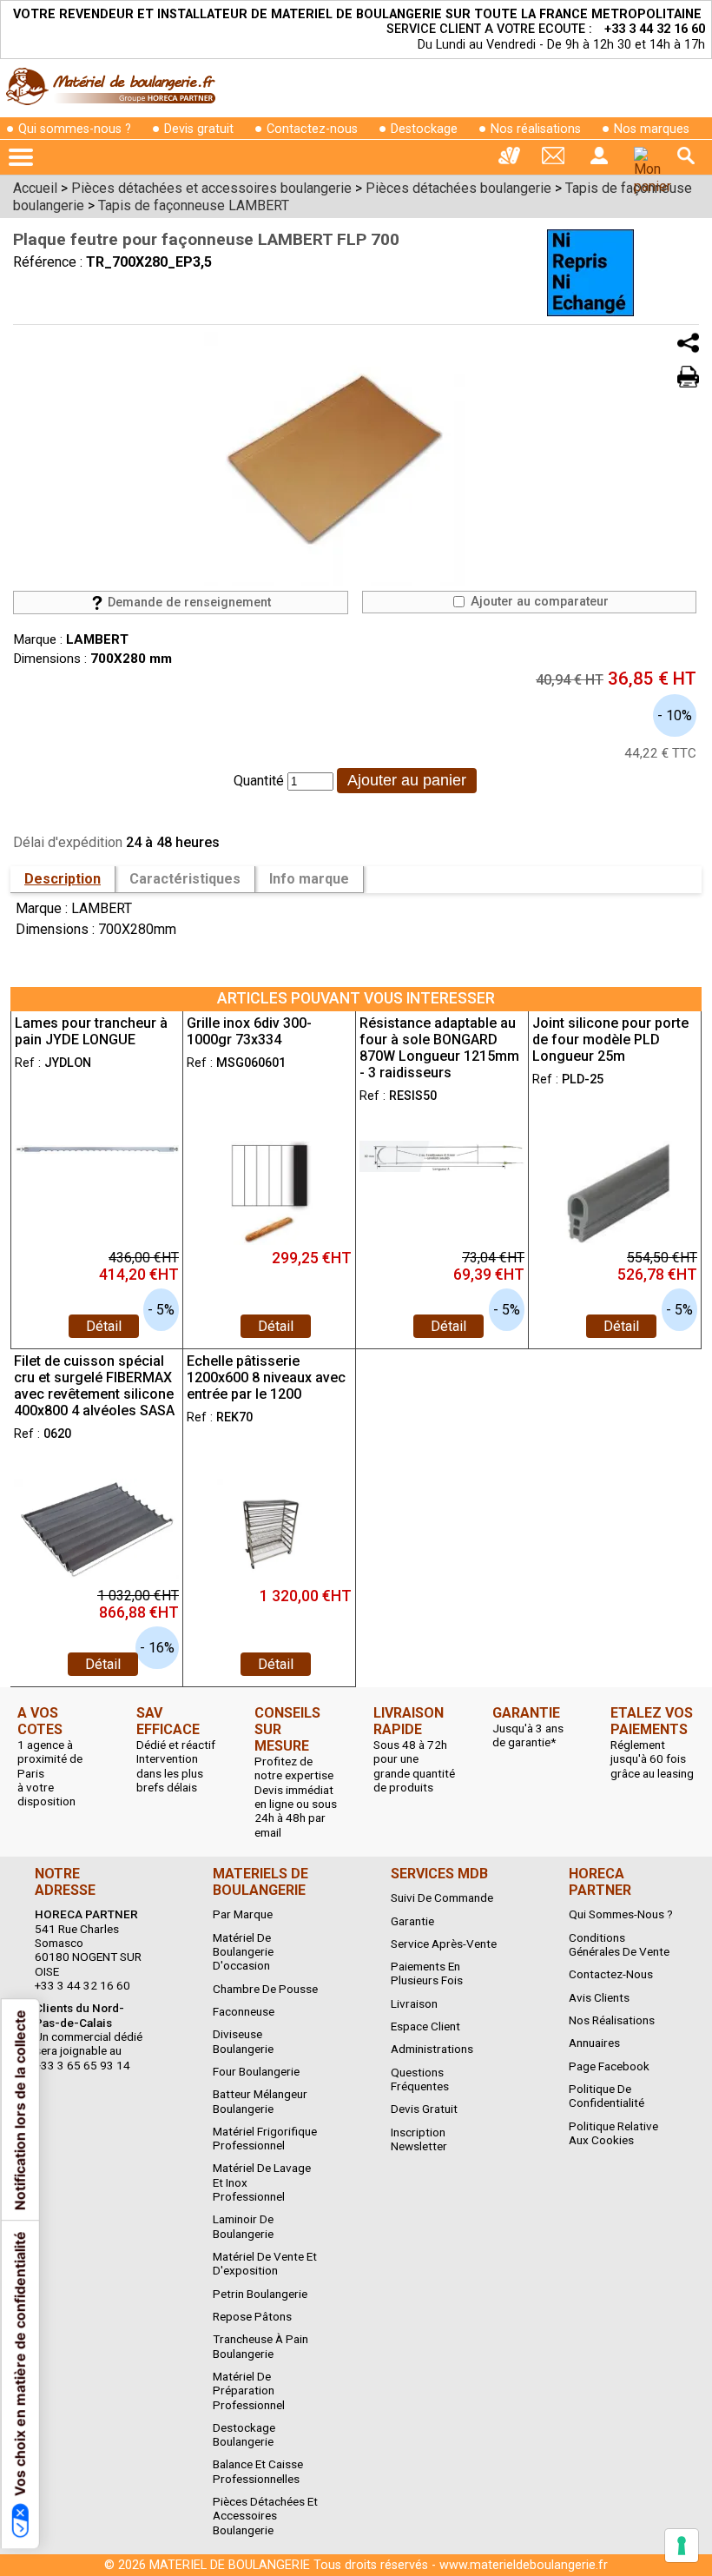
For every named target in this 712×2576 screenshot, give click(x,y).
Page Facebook (609, 2066)
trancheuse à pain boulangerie (260, 2346)
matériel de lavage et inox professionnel (262, 2182)
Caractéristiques (185, 879)
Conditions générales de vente (619, 1944)
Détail (104, 1326)
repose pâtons (252, 2316)
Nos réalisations (536, 129)
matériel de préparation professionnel (249, 2391)
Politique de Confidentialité (607, 2096)
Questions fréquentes (420, 2079)
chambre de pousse (265, 1989)
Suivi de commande (442, 1897)
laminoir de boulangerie (243, 2226)
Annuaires (594, 2043)
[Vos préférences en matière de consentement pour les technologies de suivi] (682, 2546)
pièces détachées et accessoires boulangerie (265, 2516)
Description (63, 879)
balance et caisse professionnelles (258, 2471)
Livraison (414, 2003)
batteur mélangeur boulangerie (260, 2101)
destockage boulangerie (244, 2434)
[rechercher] (686, 156)
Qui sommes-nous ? (75, 129)
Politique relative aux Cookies (613, 2133)
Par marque (243, 1914)
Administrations (432, 2049)
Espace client (425, 2026)
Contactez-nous (312, 129)
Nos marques (652, 129)
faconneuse (244, 2011)
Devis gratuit (199, 129)
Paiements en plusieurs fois (427, 1973)
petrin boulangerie (260, 2294)
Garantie (412, 1921)
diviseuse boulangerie (243, 2041)
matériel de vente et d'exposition (265, 2263)
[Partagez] (688, 343)
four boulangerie (256, 2071)
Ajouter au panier (407, 780)
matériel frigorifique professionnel (265, 2138)
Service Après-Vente (444, 1944)
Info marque (309, 879)
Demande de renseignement (188, 603)
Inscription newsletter (419, 2139)
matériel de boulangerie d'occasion (243, 1952)
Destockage (424, 129)
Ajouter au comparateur (538, 602)
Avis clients (599, 1997)
